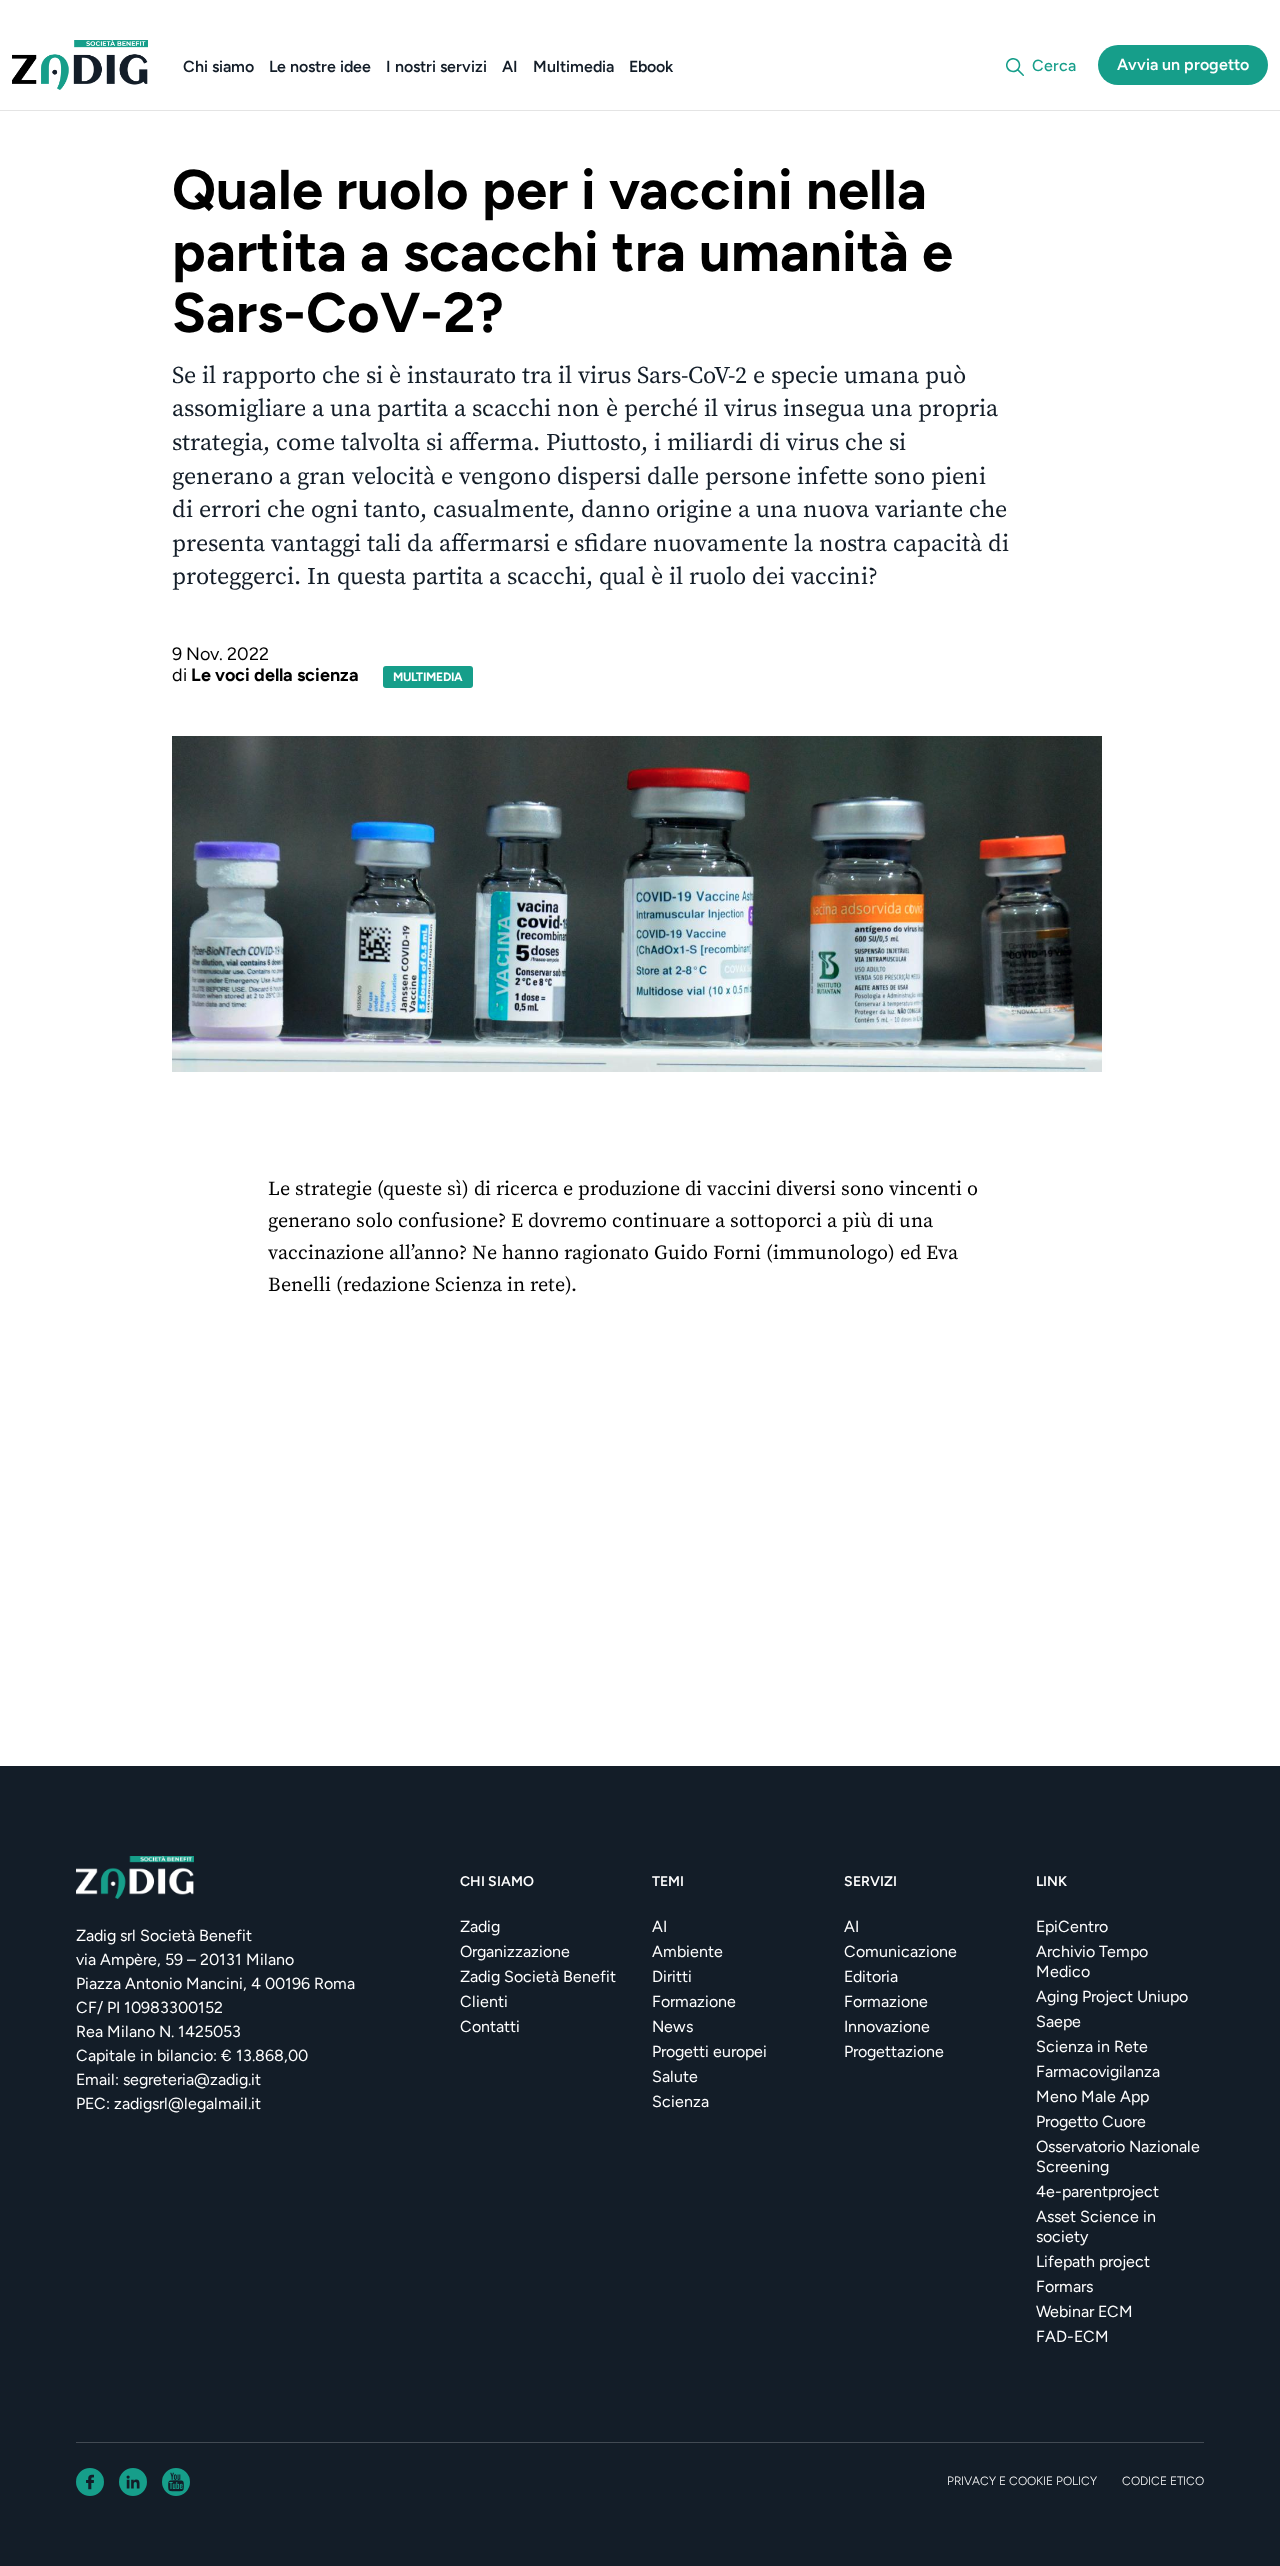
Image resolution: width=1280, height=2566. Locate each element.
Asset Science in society (1096, 2226)
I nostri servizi (436, 67)
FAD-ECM (1072, 2336)
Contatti (490, 2026)
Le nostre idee (320, 67)
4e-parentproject (1097, 2191)
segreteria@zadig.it (192, 2079)
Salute (675, 2076)
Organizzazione (515, 1951)
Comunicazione (900, 1951)
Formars (1064, 2286)
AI (510, 67)
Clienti (484, 2001)
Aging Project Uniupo (1112, 1996)
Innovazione (887, 2026)
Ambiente (687, 1951)
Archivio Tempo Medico (1092, 1961)
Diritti (672, 1976)
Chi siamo (218, 67)
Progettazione (894, 2051)
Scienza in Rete (1092, 2046)
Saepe (1058, 2021)
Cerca (1054, 65)
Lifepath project (1093, 2261)
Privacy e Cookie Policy (1022, 2481)
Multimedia (573, 67)
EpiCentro (1072, 1926)
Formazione (694, 2001)
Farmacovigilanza (1098, 2071)
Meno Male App (1092, 2096)
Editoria (871, 1976)
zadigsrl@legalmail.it (187, 2103)
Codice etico (1163, 2481)
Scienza (680, 2101)
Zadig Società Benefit (538, 1976)
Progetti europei (709, 2051)
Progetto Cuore (1091, 2121)
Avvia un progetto (1183, 64)
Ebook (651, 67)
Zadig (480, 1926)
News (672, 2026)
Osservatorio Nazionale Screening (1118, 2156)
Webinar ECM (1084, 2311)
